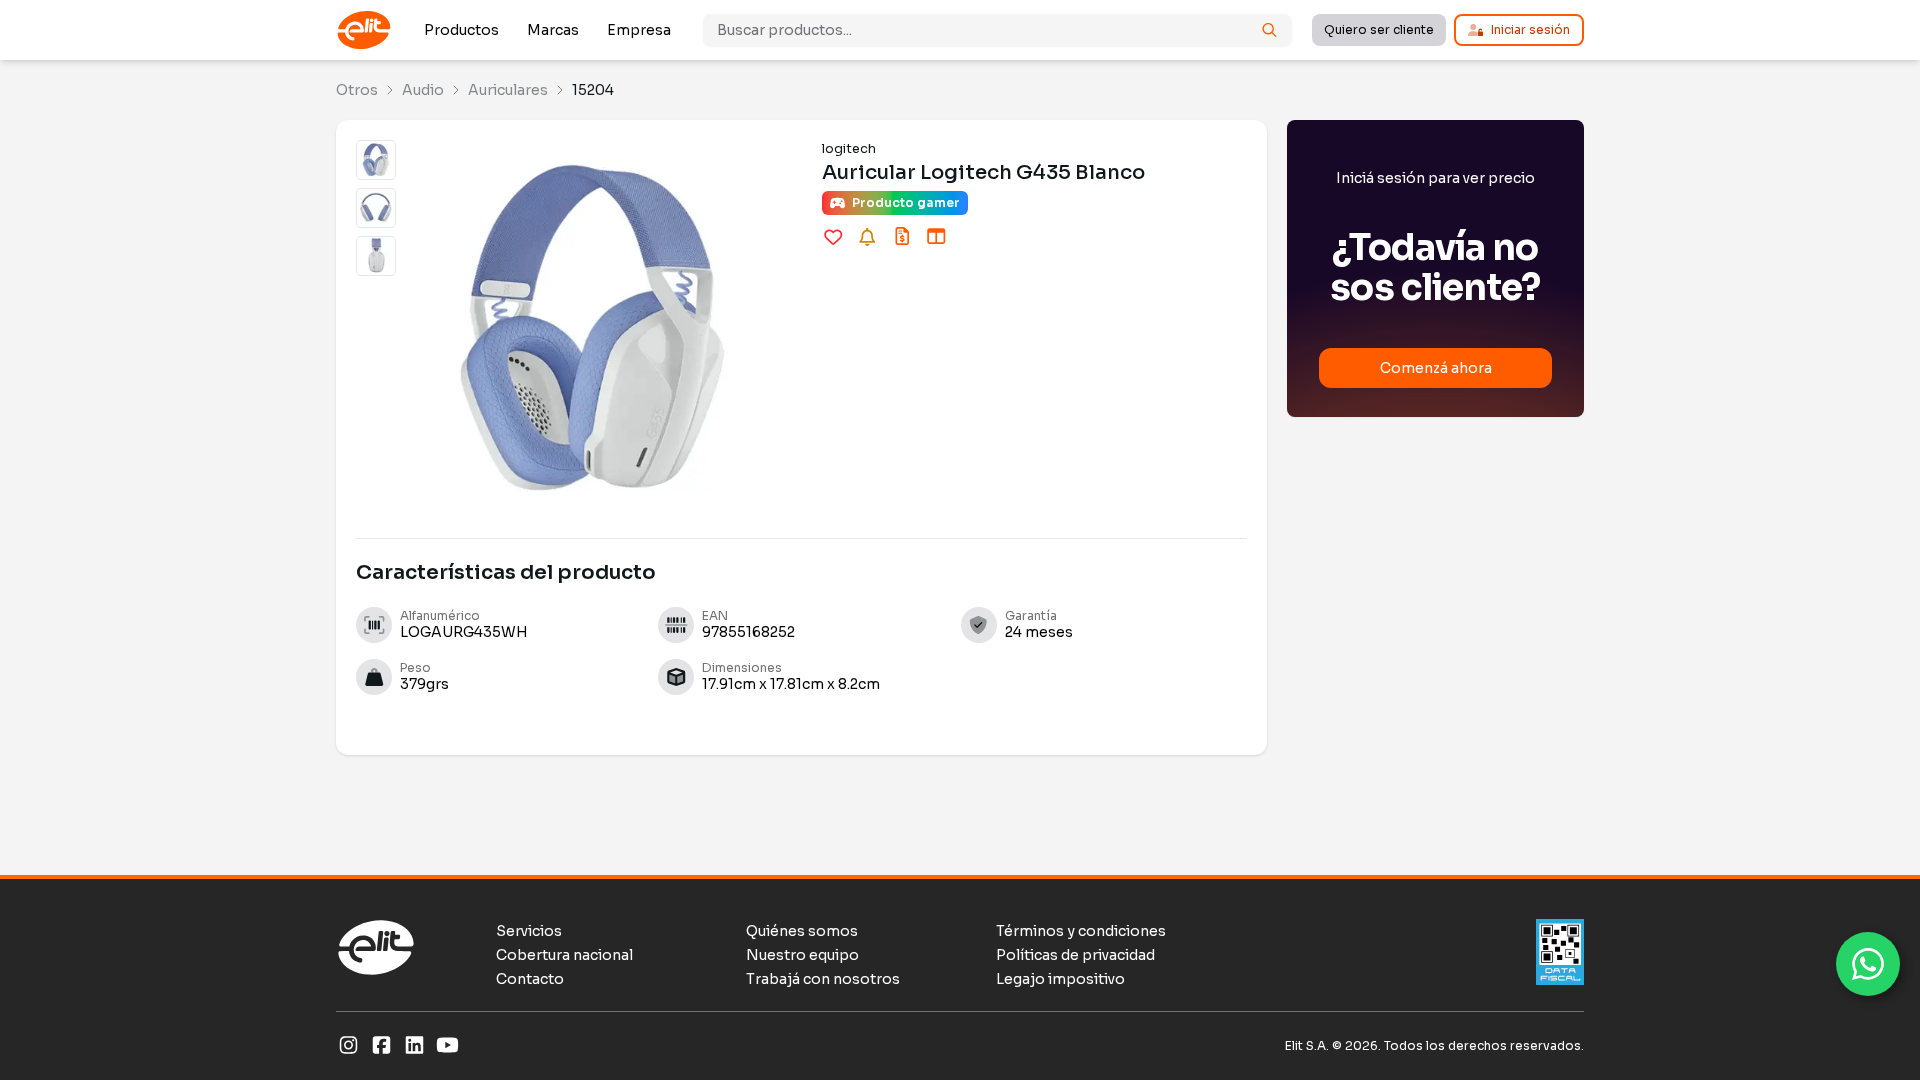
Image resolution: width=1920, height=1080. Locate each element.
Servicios (529, 931)
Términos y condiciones (1081, 931)
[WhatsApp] (1868, 964)
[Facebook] (381, 1046)
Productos (461, 30)
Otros (357, 90)
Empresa (639, 30)
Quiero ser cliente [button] (1379, 29)
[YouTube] (447, 1046)
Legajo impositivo (1060, 979)
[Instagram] (348, 1046)
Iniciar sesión (1530, 29)
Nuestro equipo (802, 955)
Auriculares (508, 90)
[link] (357, 90)
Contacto (530, 979)
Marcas (553, 30)
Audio (423, 90)
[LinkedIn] (414, 1046)
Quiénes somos (802, 931)
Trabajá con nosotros (823, 979)
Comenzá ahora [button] (1436, 368)
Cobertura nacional (564, 955)
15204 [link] (593, 90)
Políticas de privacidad (1075, 955)
